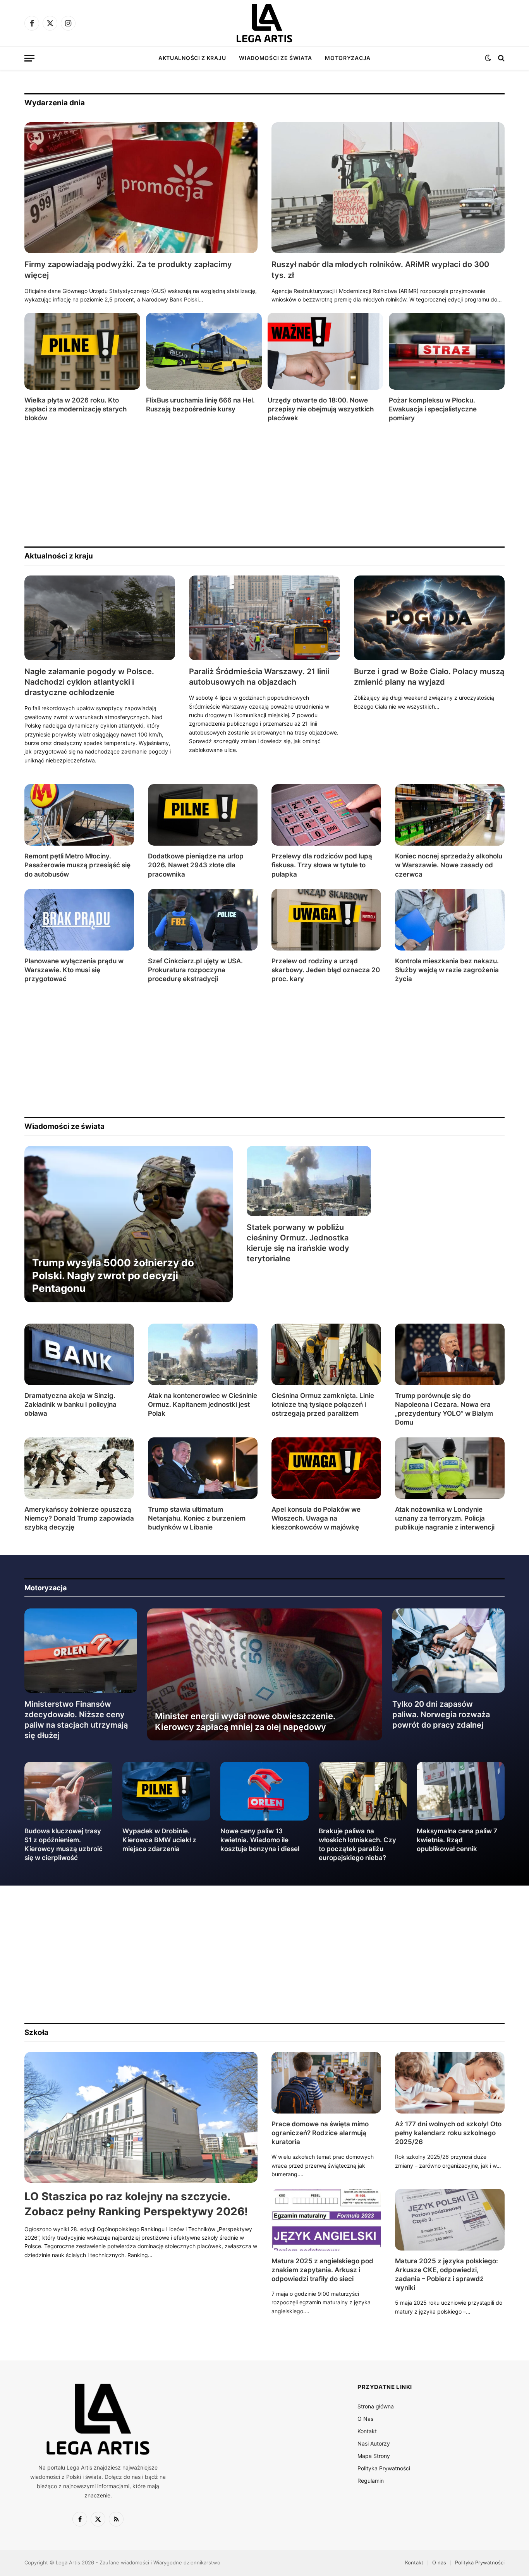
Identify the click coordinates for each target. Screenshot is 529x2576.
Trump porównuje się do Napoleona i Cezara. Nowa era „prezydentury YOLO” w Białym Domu (444, 1409)
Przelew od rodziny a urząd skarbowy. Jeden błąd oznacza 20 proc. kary (326, 970)
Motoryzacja (348, 58)
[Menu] (29, 58)
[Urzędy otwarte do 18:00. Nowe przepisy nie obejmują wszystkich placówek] (325, 351)
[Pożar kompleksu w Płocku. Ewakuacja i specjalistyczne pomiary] (447, 351)
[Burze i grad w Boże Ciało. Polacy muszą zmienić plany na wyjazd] (429, 618)
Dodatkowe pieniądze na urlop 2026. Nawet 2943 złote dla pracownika (196, 865)
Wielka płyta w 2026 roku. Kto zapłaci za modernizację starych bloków (76, 409)
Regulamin (371, 2481)
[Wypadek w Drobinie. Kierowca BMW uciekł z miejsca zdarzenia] (166, 1791)
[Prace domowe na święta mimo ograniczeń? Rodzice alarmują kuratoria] (326, 2083)
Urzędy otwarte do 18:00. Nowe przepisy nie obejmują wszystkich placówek (321, 409)
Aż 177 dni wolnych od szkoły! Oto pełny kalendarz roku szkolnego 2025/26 (448, 2133)
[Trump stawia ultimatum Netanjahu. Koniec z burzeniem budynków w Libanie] (203, 1468)
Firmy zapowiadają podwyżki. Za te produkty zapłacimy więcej (128, 270)
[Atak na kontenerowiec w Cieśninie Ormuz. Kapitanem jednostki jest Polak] (203, 1354)
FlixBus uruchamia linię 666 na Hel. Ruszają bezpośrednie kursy (200, 405)
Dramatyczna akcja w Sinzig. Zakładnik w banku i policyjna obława (70, 1404)
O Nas (365, 2419)
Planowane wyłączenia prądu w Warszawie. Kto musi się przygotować (74, 970)
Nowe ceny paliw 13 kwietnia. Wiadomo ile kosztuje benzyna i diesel (260, 1840)
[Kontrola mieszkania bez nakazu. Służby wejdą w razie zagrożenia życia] (450, 920)
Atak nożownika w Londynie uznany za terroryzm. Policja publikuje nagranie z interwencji (445, 1518)
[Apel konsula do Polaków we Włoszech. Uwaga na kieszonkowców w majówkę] (326, 1468)
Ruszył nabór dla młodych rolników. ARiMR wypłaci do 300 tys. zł (380, 270)
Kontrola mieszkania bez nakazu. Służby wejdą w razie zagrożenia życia (447, 970)
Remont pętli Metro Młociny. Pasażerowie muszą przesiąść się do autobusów (77, 865)
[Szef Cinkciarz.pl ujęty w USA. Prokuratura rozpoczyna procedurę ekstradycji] (203, 920)
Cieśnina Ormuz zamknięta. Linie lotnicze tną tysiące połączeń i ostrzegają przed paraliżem (323, 1404)
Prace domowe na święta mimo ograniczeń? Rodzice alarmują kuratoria (320, 2133)
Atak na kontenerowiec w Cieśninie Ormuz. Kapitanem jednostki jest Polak (203, 1404)
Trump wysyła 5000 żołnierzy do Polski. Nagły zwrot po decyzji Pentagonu (113, 1276)
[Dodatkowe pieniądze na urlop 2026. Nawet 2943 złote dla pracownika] (203, 815)
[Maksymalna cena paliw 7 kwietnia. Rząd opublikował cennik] (461, 1791)
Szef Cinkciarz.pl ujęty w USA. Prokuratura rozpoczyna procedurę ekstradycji (195, 970)
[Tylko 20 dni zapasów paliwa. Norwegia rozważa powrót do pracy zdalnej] (449, 1651)
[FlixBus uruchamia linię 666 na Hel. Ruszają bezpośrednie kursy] (204, 351)
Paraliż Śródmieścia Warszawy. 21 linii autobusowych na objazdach (259, 677)
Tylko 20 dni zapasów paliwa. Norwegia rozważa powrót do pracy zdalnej (441, 1714)
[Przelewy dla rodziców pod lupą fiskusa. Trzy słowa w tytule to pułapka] (326, 815)
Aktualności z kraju (192, 58)
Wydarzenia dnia (55, 103)
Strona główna (376, 2406)
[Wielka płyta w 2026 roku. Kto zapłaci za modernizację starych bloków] (82, 351)
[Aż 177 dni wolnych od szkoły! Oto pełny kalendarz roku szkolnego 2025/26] (450, 2083)
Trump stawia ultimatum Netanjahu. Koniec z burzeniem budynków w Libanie (197, 1518)
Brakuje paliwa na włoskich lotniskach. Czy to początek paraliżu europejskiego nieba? (357, 1844)
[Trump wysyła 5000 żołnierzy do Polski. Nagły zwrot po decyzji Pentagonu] (129, 1224)
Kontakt (367, 2431)
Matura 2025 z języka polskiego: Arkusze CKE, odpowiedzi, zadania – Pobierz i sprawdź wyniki (447, 2274)
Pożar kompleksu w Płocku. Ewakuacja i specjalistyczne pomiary (433, 409)
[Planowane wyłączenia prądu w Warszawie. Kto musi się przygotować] (79, 920)
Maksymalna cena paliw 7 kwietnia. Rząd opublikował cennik (457, 1840)
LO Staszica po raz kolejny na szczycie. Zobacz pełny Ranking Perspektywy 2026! (136, 2204)
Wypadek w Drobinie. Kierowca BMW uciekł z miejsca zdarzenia (159, 1840)
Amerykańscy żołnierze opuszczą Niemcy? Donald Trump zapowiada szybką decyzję (79, 1518)
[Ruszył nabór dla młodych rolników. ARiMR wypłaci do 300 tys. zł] (388, 188)
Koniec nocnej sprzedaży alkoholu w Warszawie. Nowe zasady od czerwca (449, 865)
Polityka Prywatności (384, 2468)
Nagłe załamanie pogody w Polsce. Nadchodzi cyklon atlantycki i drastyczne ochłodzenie (89, 682)
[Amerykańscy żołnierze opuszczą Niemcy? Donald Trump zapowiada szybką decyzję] (79, 1468)
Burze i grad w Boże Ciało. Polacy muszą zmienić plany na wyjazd (429, 677)
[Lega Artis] (264, 23)
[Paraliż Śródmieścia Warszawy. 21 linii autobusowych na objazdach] (264, 618)
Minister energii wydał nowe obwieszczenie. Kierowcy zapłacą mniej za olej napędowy (245, 1721)
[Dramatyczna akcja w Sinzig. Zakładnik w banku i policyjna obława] (79, 1354)
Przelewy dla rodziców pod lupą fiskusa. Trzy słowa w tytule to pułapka (322, 865)
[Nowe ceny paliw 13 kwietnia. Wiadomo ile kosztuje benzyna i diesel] (264, 1791)
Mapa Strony (374, 2456)
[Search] (501, 58)
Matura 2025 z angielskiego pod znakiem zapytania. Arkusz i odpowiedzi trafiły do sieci (322, 2270)
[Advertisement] (257, 485)
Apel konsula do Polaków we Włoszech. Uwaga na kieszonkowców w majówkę (316, 1518)
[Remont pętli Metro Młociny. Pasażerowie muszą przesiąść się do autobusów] (79, 815)
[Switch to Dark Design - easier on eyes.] (488, 58)
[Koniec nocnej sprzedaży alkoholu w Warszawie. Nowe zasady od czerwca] (450, 815)
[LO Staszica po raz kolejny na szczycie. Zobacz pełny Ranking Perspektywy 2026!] (141, 2118)
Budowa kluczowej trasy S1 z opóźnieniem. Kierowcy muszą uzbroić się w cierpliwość (64, 1844)
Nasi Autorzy (374, 2443)
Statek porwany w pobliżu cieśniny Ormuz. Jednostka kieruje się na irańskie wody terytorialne (298, 1243)
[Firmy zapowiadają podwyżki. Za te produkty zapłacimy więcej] (141, 188)
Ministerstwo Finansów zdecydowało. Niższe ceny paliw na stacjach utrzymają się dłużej (76, 1720)
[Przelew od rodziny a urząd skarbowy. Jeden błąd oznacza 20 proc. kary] (326, 920)
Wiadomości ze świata (275, 58)
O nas (439, 2562)
